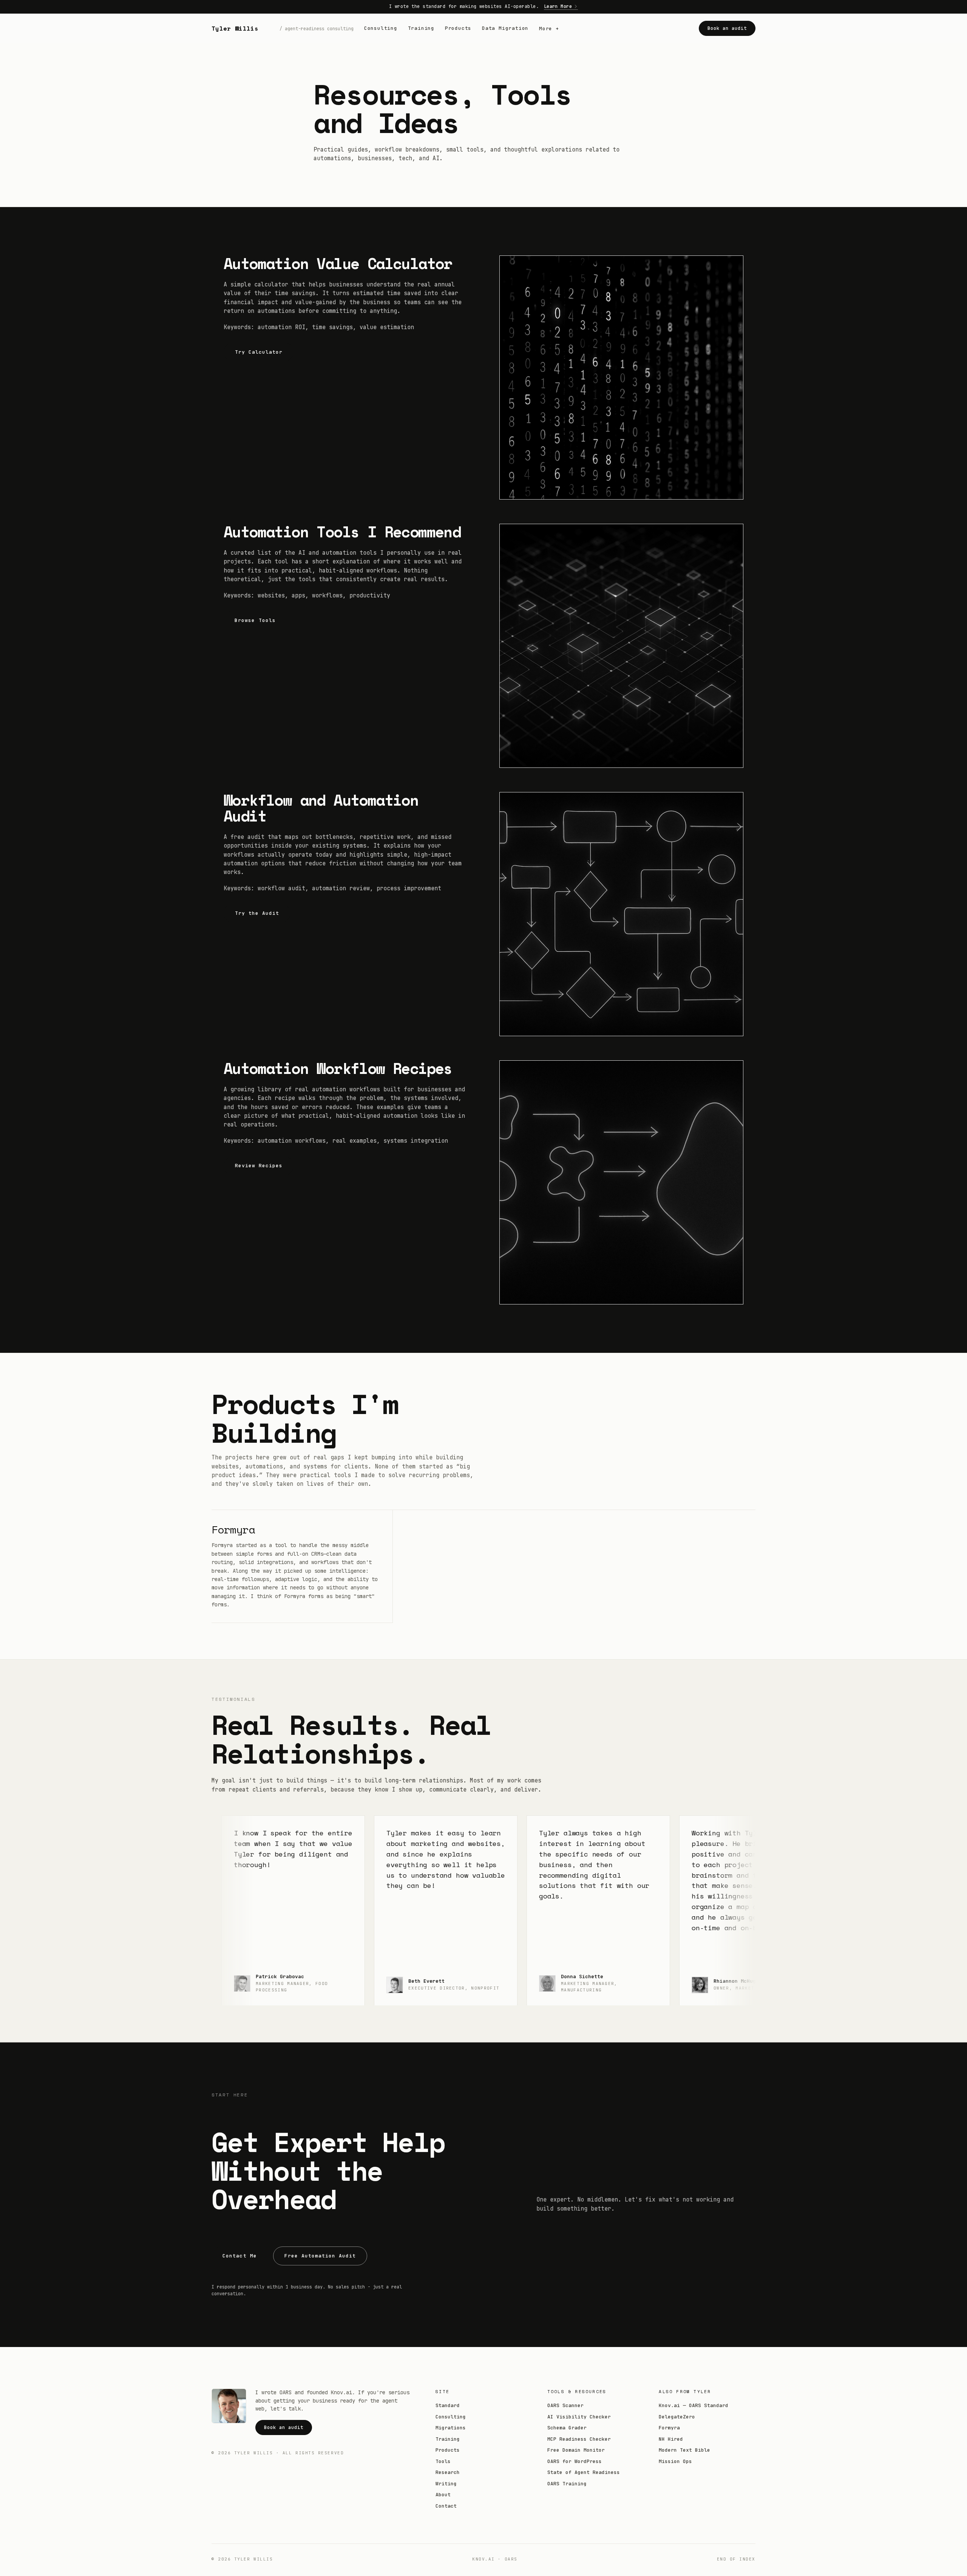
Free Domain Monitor (576, 2450)
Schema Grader (567, 2428)
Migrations (451, 2428)
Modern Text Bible (684, 2450)
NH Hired (671, 2439)
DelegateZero (677, 2417)
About (443, 2495)
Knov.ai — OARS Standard (694, 2405)
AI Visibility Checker (579, 2417)
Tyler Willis (235, 28)
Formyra (233, 1529)
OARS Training (567, 2484)
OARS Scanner (565, 2405)
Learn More (558, 6)
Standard (448, 2405)
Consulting (381, 28)
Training (421, 28)
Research (448, 2472)
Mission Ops (675, 2461)
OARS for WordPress (575, 2461)
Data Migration (505, 28)
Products (458, 28)
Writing (446, 2484)
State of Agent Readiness (584, 2472)
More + (549, 28)
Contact (446, 2506)
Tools (443, 2461)
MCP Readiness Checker (579, 2439)
